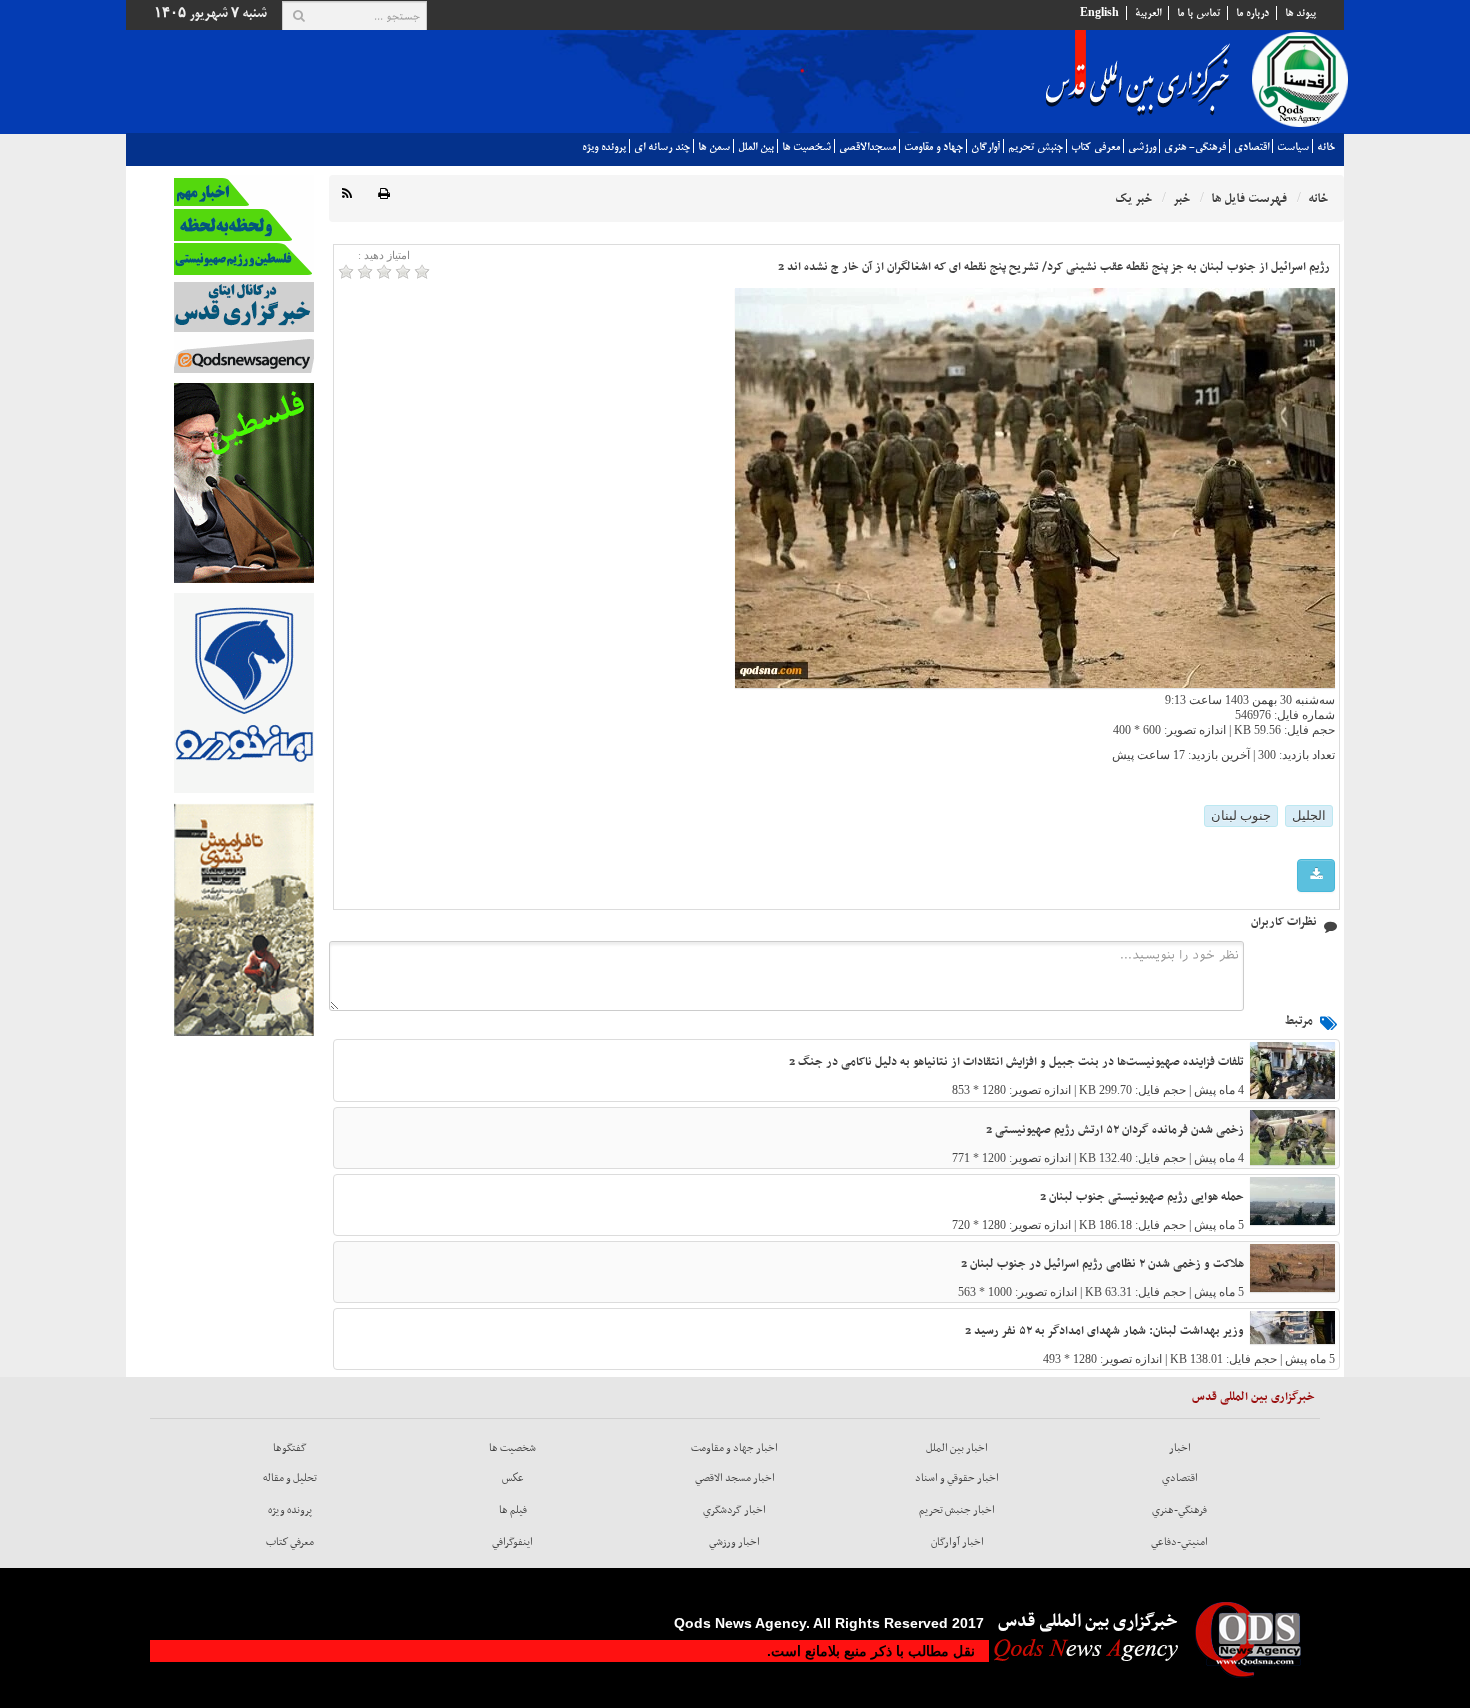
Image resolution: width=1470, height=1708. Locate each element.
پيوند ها (1300, 13)
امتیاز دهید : (384, 255)
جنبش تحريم (1035, 147)
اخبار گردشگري (734, 1510)
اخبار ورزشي (734, 1542)
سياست (1293, 147)
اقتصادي (1251, 147)
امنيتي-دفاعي (1179, 1542)
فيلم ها (513, 1510)
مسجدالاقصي (867, 147)
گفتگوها (290, 1448)
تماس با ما (1198, 13)
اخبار (1180, 1448)
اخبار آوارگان (957, 1542)
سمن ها (714, 147)
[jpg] (1316, 875)
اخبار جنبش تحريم (957, 1510)
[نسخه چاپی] (384, 194)
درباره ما (1252, 13)
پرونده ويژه (604, 147)
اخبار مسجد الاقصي (735, 1478)
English (1099, 13)
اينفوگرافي (512, 1542)
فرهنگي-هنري (1179, 1510)
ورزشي (1142, 147)
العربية (1148, 13)
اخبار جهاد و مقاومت (734, 1448)
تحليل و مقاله (290, 1478)
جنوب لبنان (1241, 815)
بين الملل (756, 147)
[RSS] (347, 194)
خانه (1326, 147)
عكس (513, 1478)
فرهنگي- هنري (1195, 147)
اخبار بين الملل (957, 1448)
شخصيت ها (806, 147)
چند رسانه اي (662, 147)
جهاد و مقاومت (933, 147)
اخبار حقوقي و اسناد (957, 1478)
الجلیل (1309, 815)
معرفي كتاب (1095, 147)
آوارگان (985, 147)
